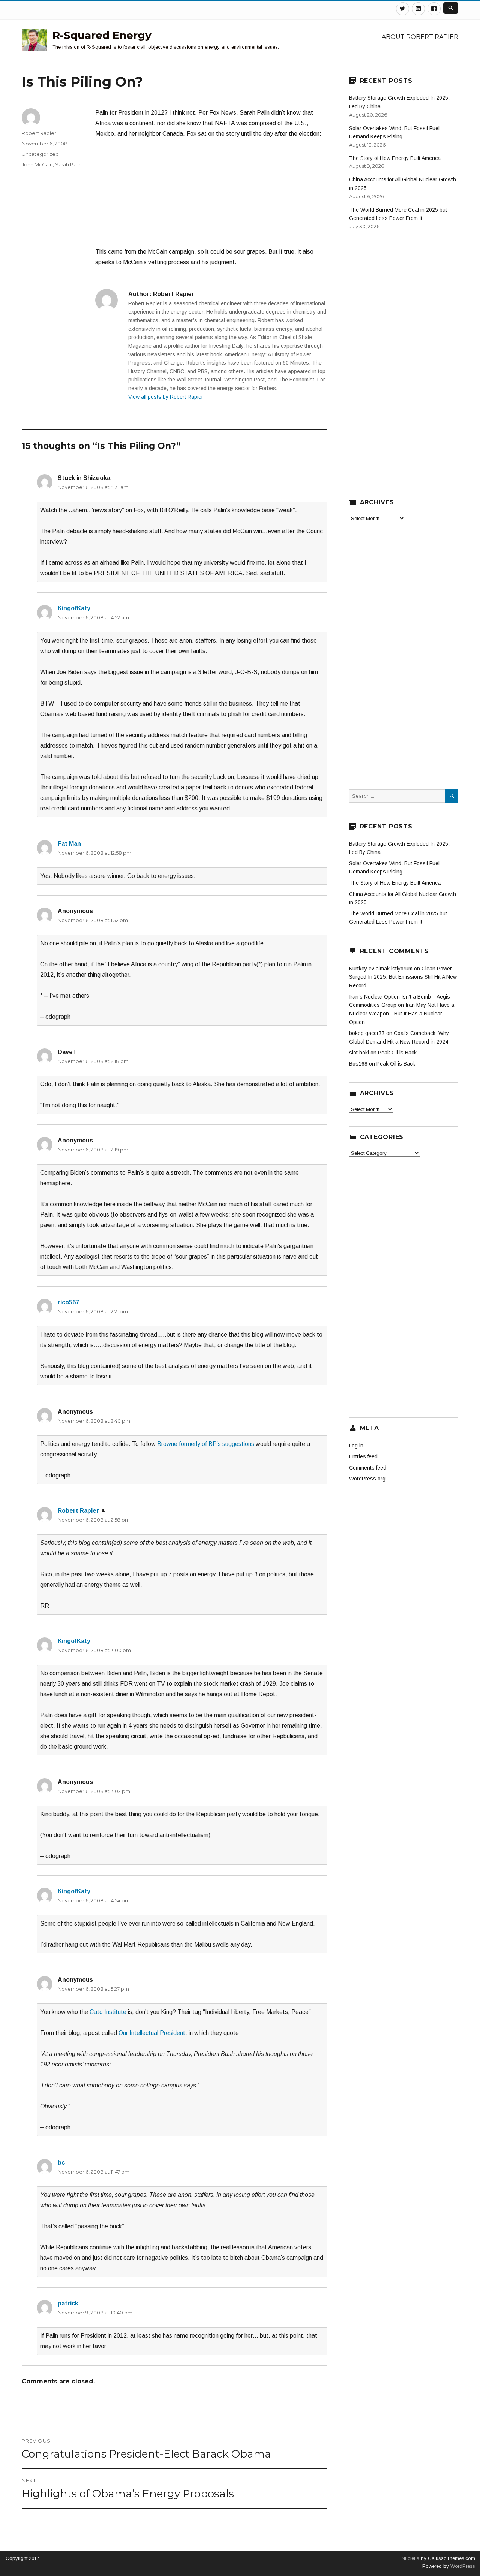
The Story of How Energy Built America (395, 158)
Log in (356, 1446)
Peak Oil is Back (397, 1053)
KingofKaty (74, 608)
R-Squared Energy (102, 35)
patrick (68, 2303)
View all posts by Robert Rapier (166, 397)
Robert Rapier (39, 133)
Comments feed (368, 1468)
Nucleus (410, 2558)
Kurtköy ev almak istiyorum (381, 969)
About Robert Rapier (420, 37)
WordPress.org (367, 1479)
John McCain (37, 164)
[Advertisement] (211, 196)
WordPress (462, 2566)
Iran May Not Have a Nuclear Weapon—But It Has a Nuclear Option (402, 1013)
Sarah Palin (68, 164)
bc (61, 2163)
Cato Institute (108, 2012)
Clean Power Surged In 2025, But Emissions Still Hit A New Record (403, 977)
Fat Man (69, 844)
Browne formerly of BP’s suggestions (206, 1444)
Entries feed (363, 1456)
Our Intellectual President (152, 2033)
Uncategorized (40, 154)
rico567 (68, 1302)
